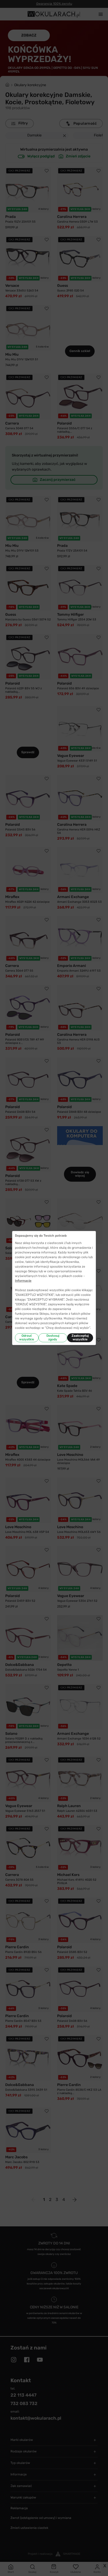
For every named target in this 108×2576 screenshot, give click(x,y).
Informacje (23, 1281)
